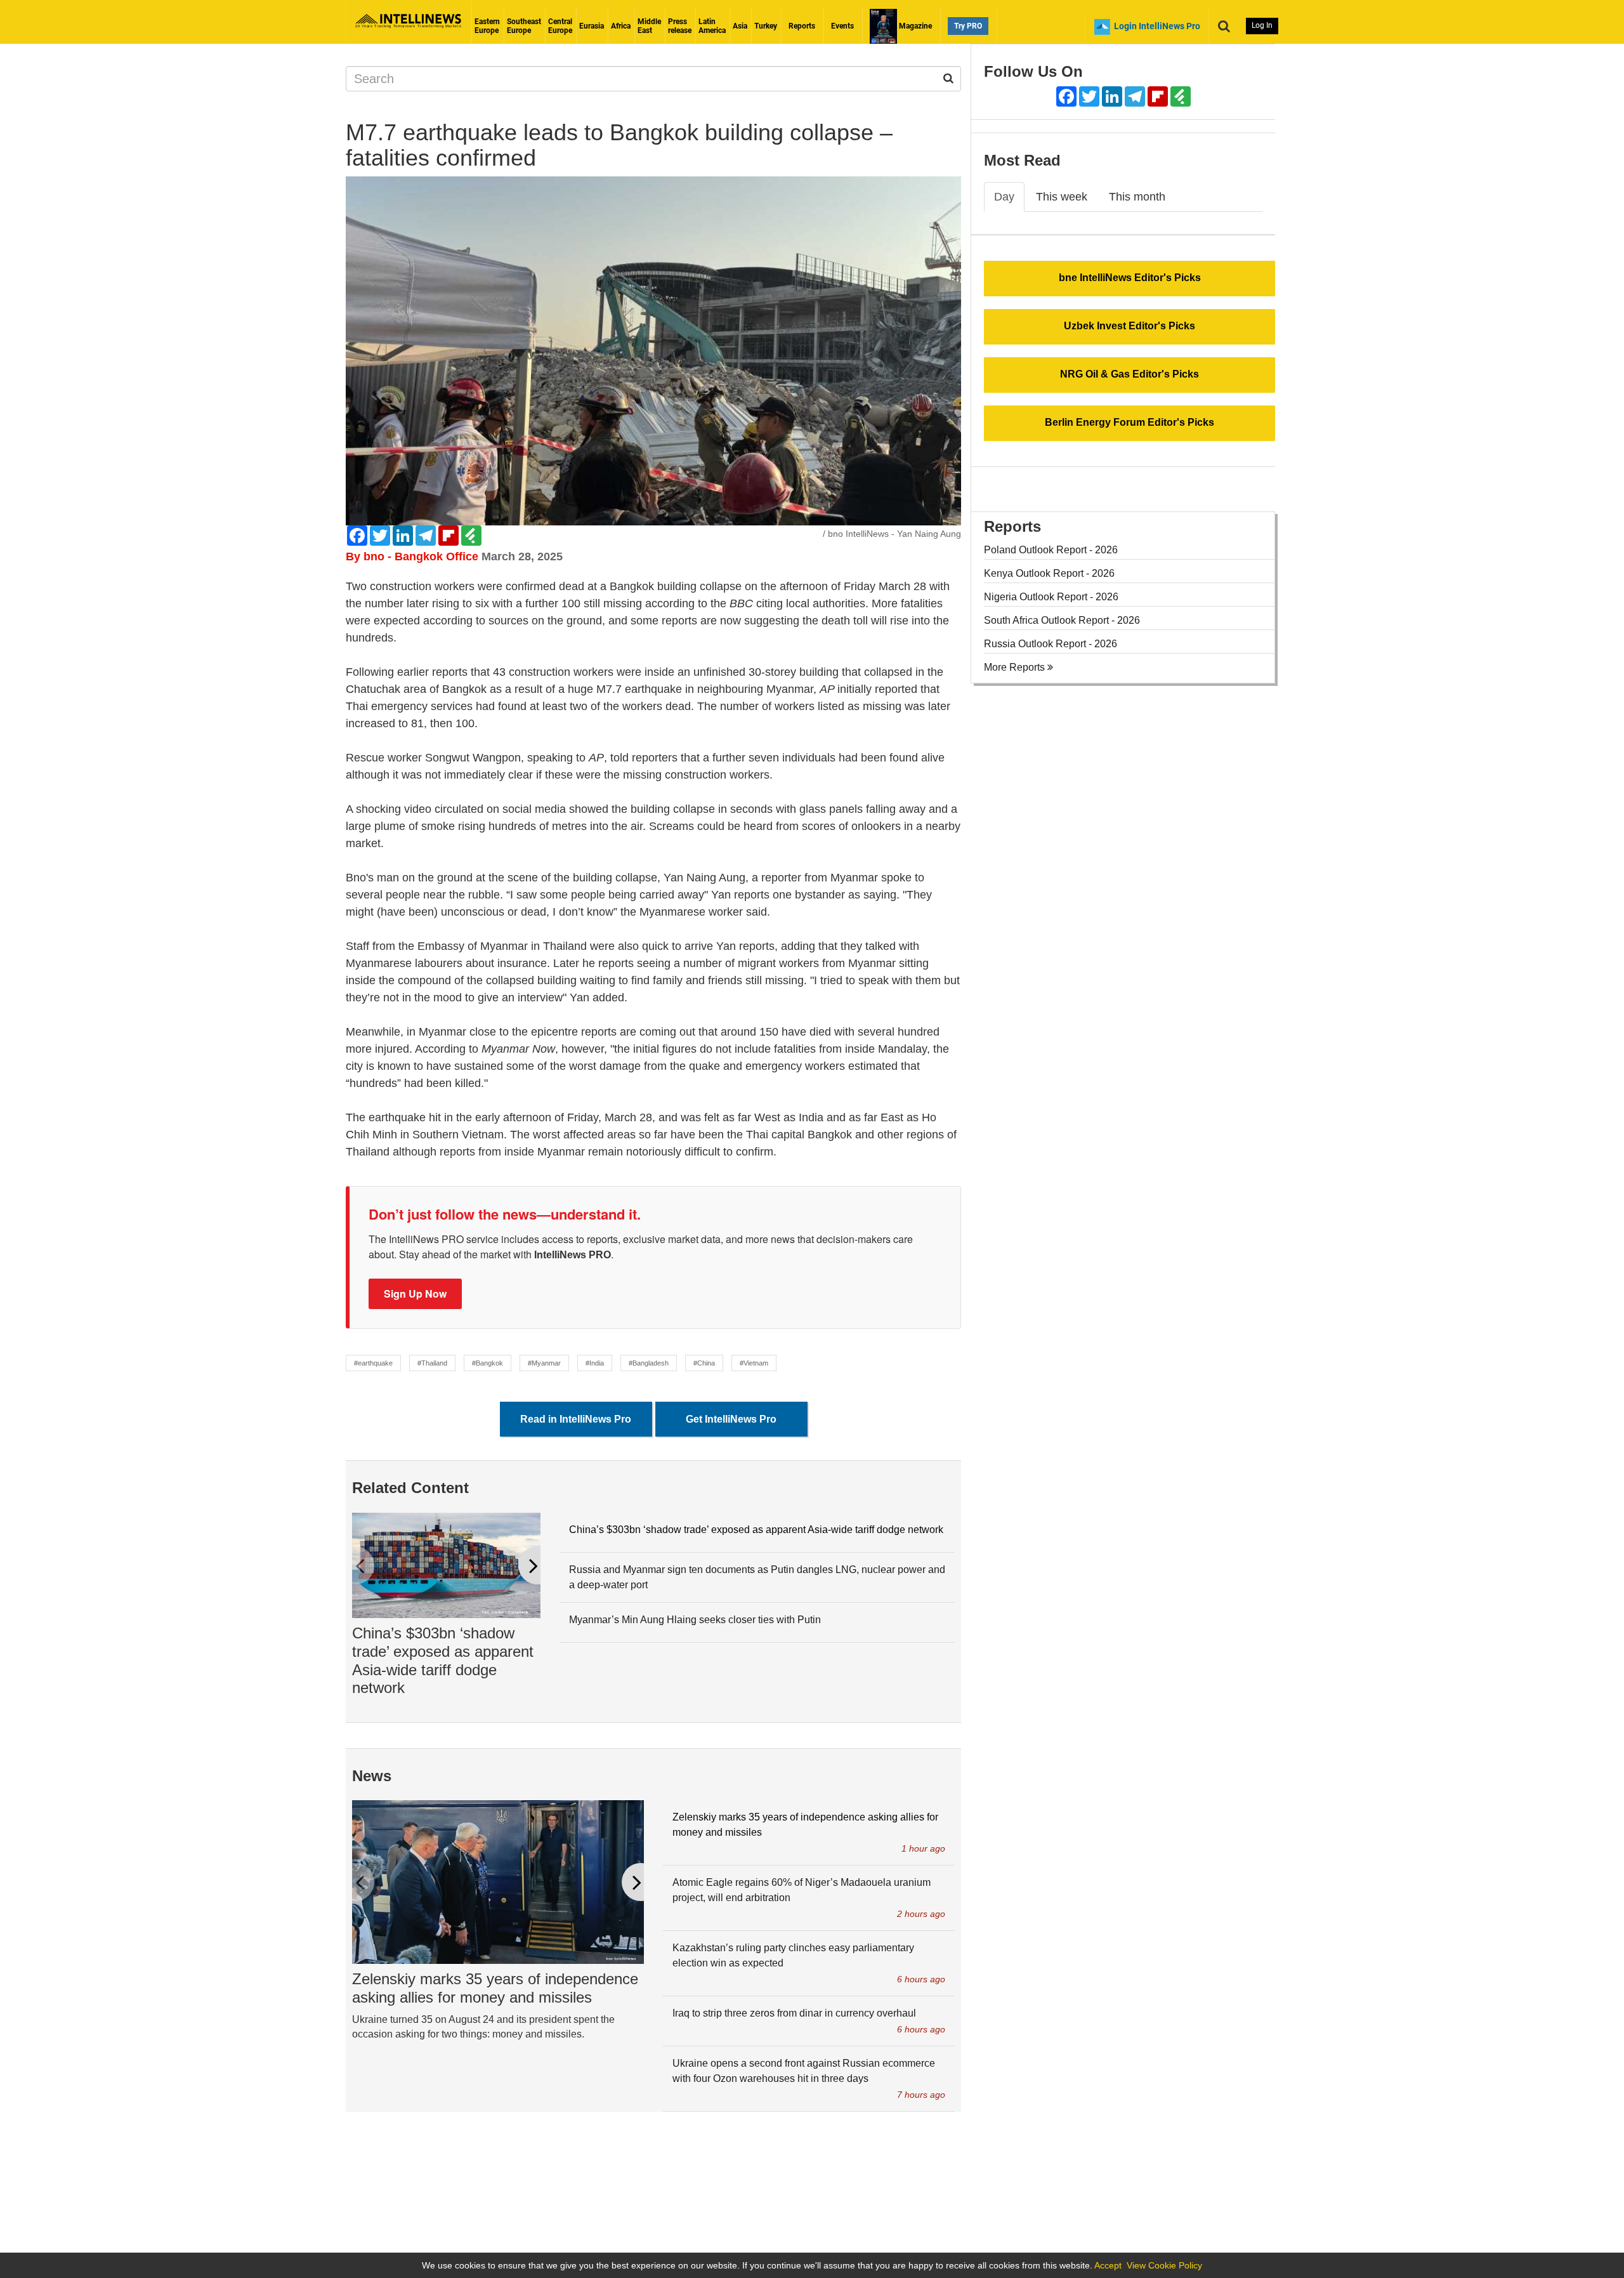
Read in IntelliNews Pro (576, 1419)
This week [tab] (1062, 197)
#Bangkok (488, 1363)
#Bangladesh (649, 1363)
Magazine (914, 26)
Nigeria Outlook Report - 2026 (1051, 597)
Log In (1262, 25)
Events (842, 26)
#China (704, 1363)
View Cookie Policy (1164, 2265)
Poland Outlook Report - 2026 (1051, 550)
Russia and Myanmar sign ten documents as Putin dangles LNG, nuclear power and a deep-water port (757, 1577)
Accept (1108, 2265)
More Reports (1016, 667)
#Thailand (432, 1363)
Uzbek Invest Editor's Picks (1130, 326)
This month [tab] (1137, 197)
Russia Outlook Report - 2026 (1051, 644)
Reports (802, 26)
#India (595, 1363)
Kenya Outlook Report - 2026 (1049, 573)
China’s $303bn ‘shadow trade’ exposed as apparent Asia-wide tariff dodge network (443, 1660)
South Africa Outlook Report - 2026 (1062, 620)
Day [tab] (1004, 197)
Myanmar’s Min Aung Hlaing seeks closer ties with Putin (695, 1620)
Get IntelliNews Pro (731, 1419)
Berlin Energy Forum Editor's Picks (1130, 422)
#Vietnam (754, 1363)
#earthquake (373, 1363)
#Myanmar (544, 1363)
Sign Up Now (415, 1294)
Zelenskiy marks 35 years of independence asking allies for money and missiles (495, 1988)
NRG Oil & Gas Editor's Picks (1130, 374)
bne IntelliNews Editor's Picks (1130, 278)
